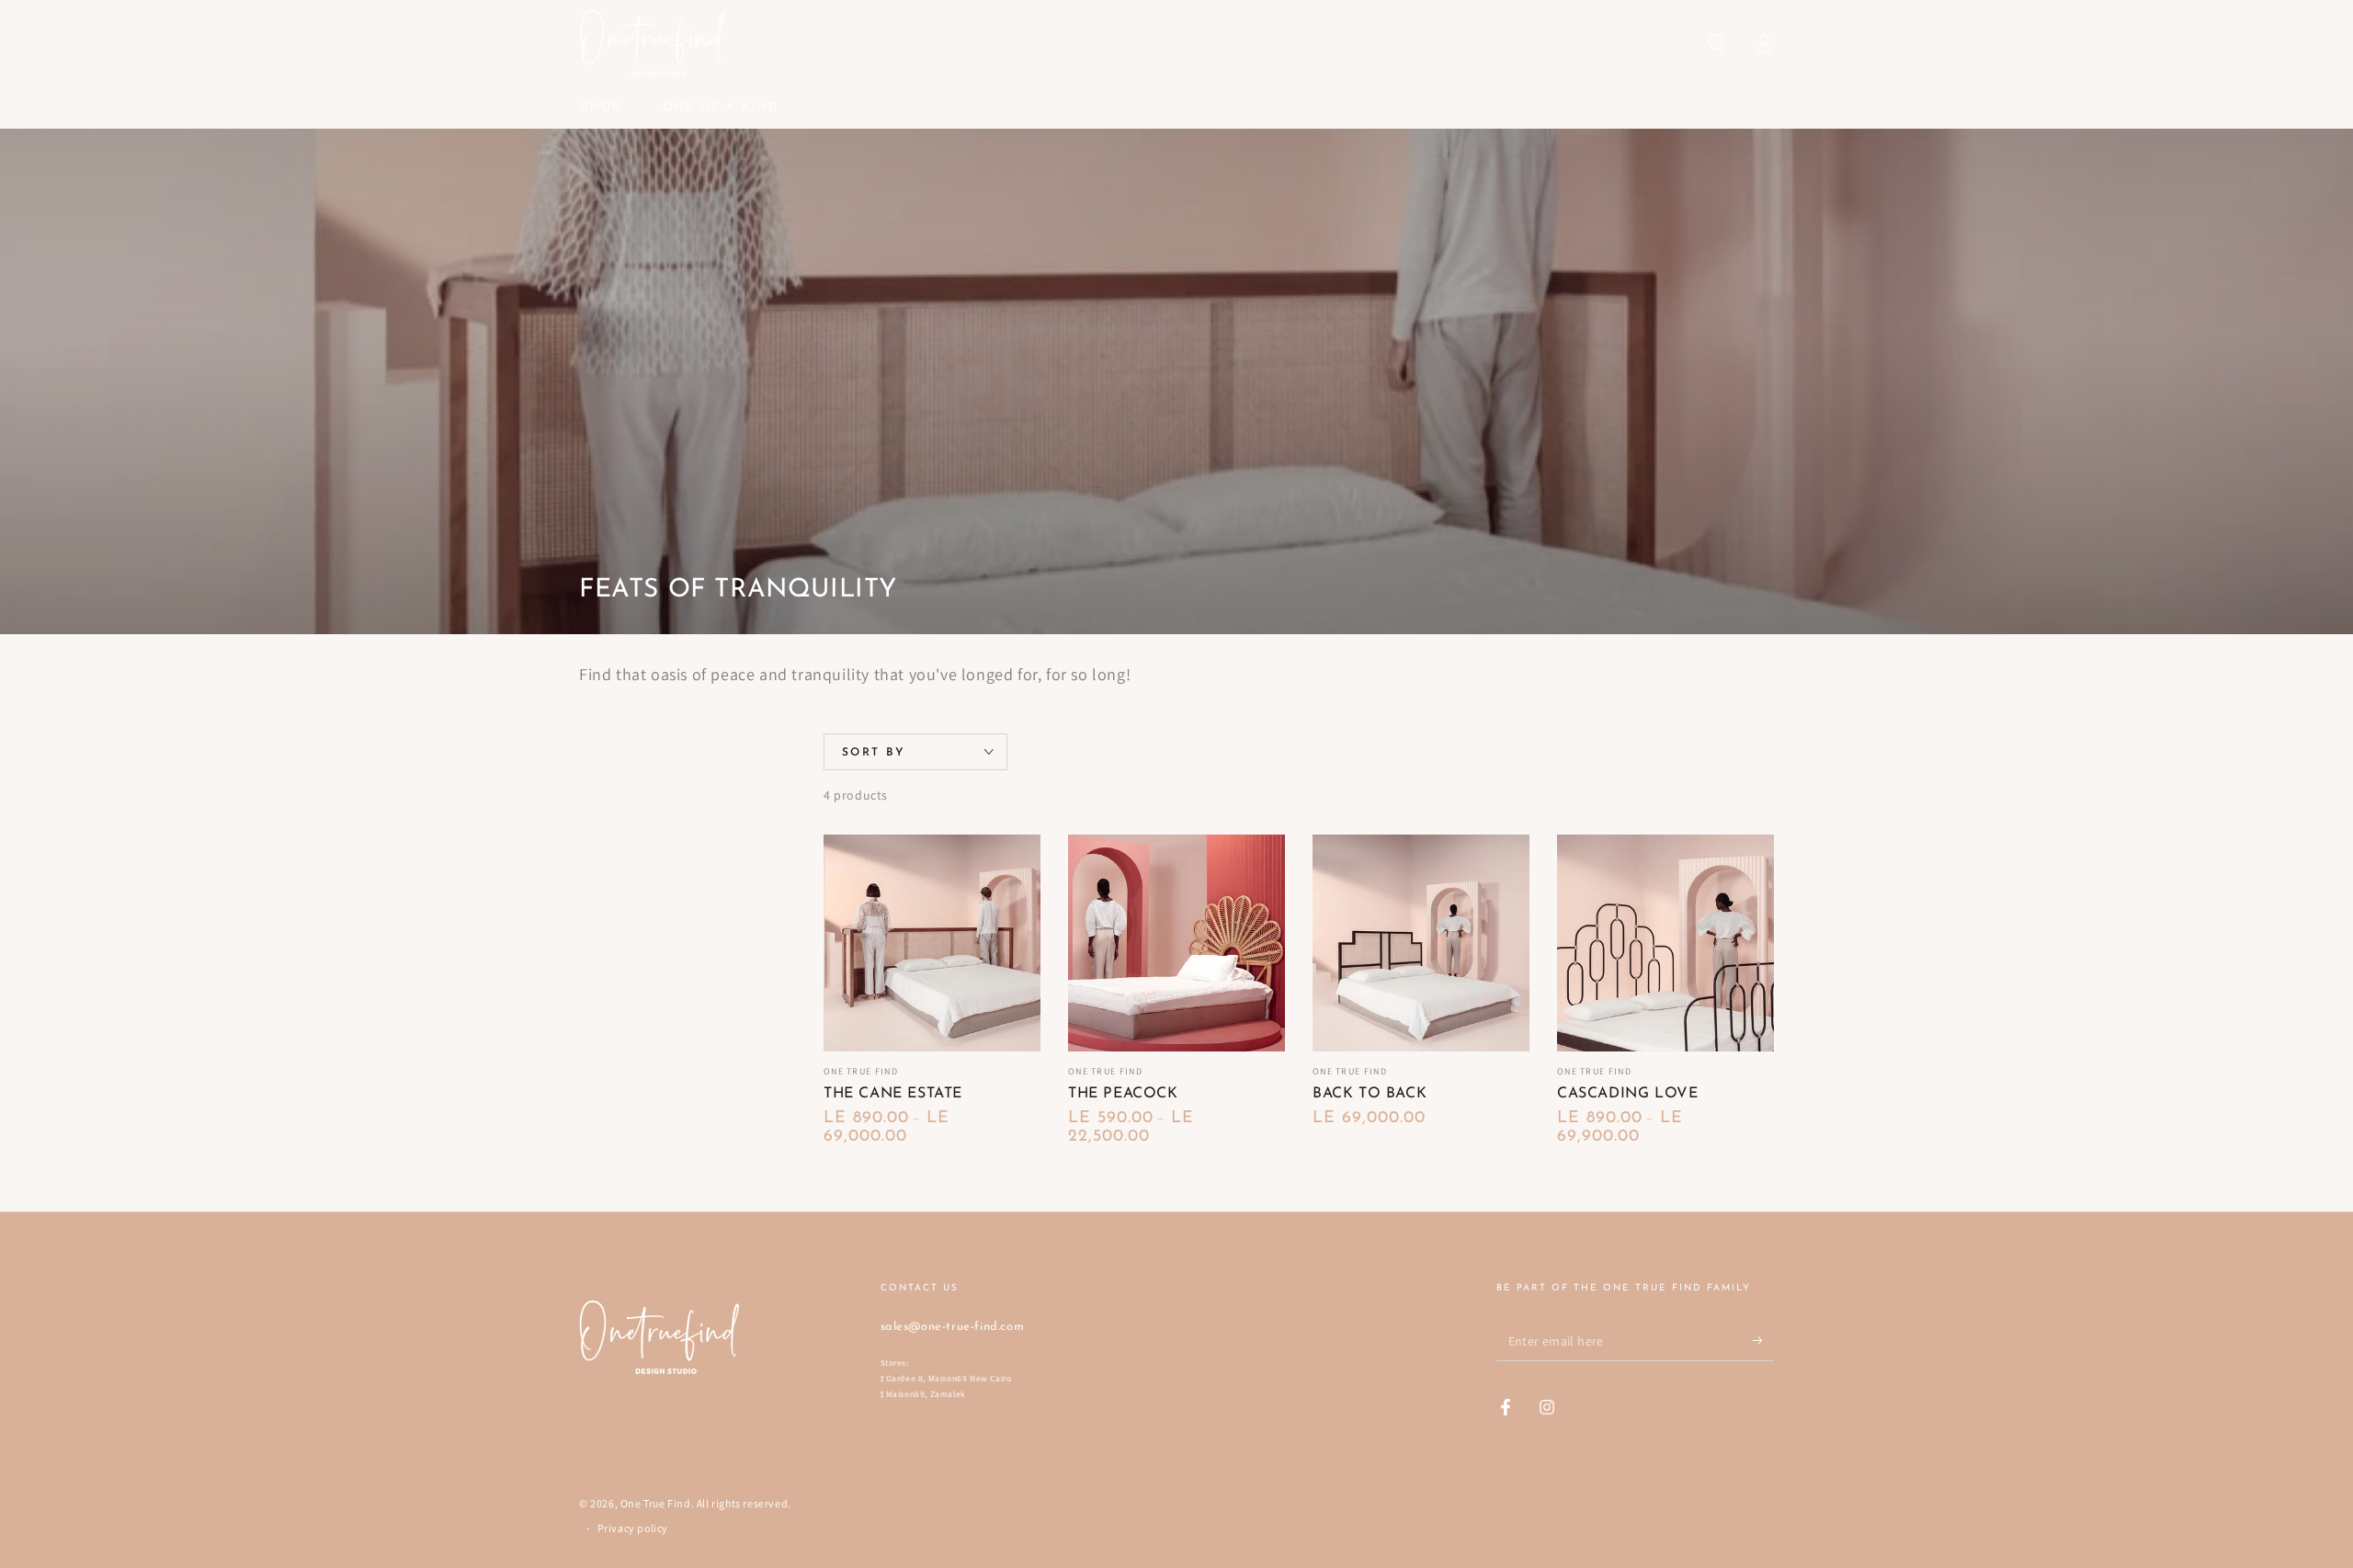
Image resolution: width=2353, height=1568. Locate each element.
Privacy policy (633, 1528)
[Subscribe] (1763, 1340)
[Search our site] (1716, 43)
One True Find (656, 1503)
